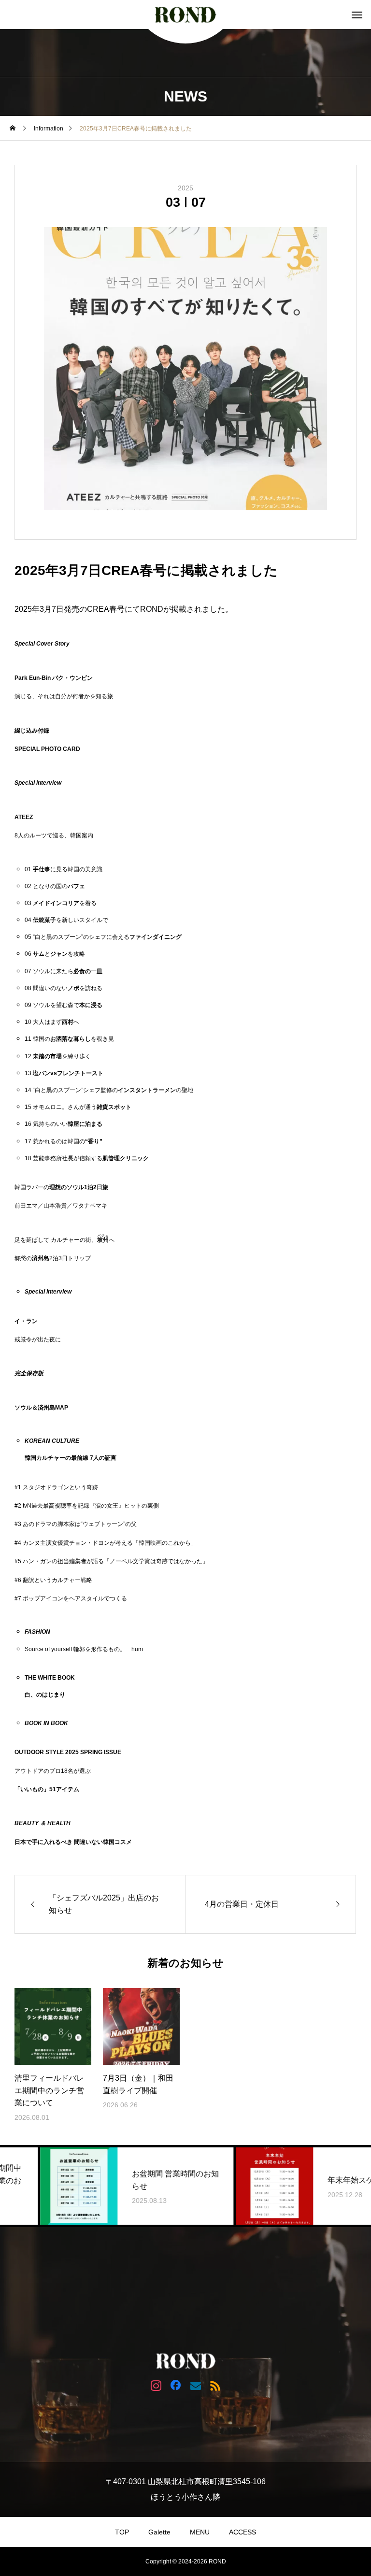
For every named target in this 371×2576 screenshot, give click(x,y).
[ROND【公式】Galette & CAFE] (185, 14)
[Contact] (195, 2385)
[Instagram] (156, 2385)
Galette (159, 2532)
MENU (200, 2532)
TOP (122, 2532)
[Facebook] (176, 2385)
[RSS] (215, 2385)
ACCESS (243, 2532)
